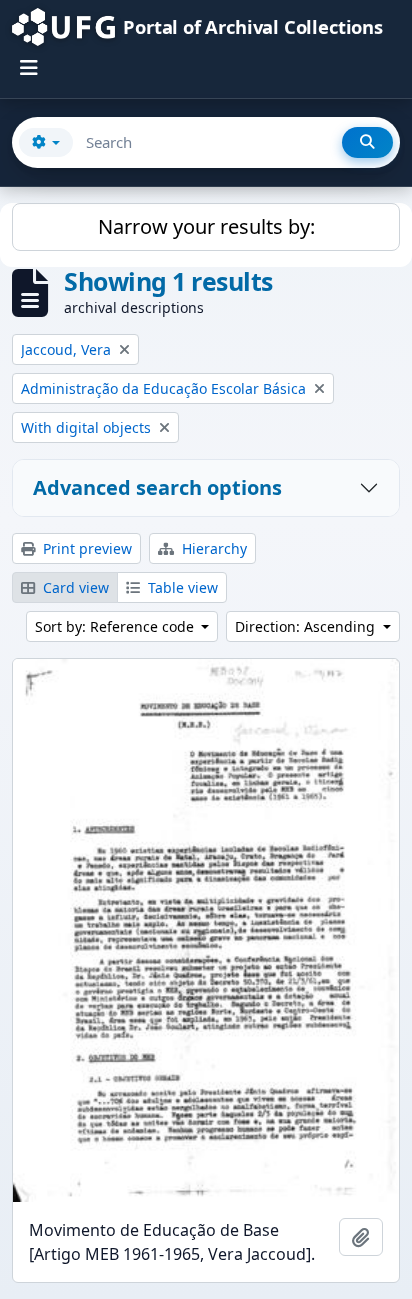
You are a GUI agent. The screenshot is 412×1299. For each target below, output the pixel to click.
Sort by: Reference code (116, 626)
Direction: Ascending (307, 626)
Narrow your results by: (206, 226)
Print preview (85, 548)
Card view (74, 587)
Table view (181, 587)
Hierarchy (212, 548)
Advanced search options (157, 487)
